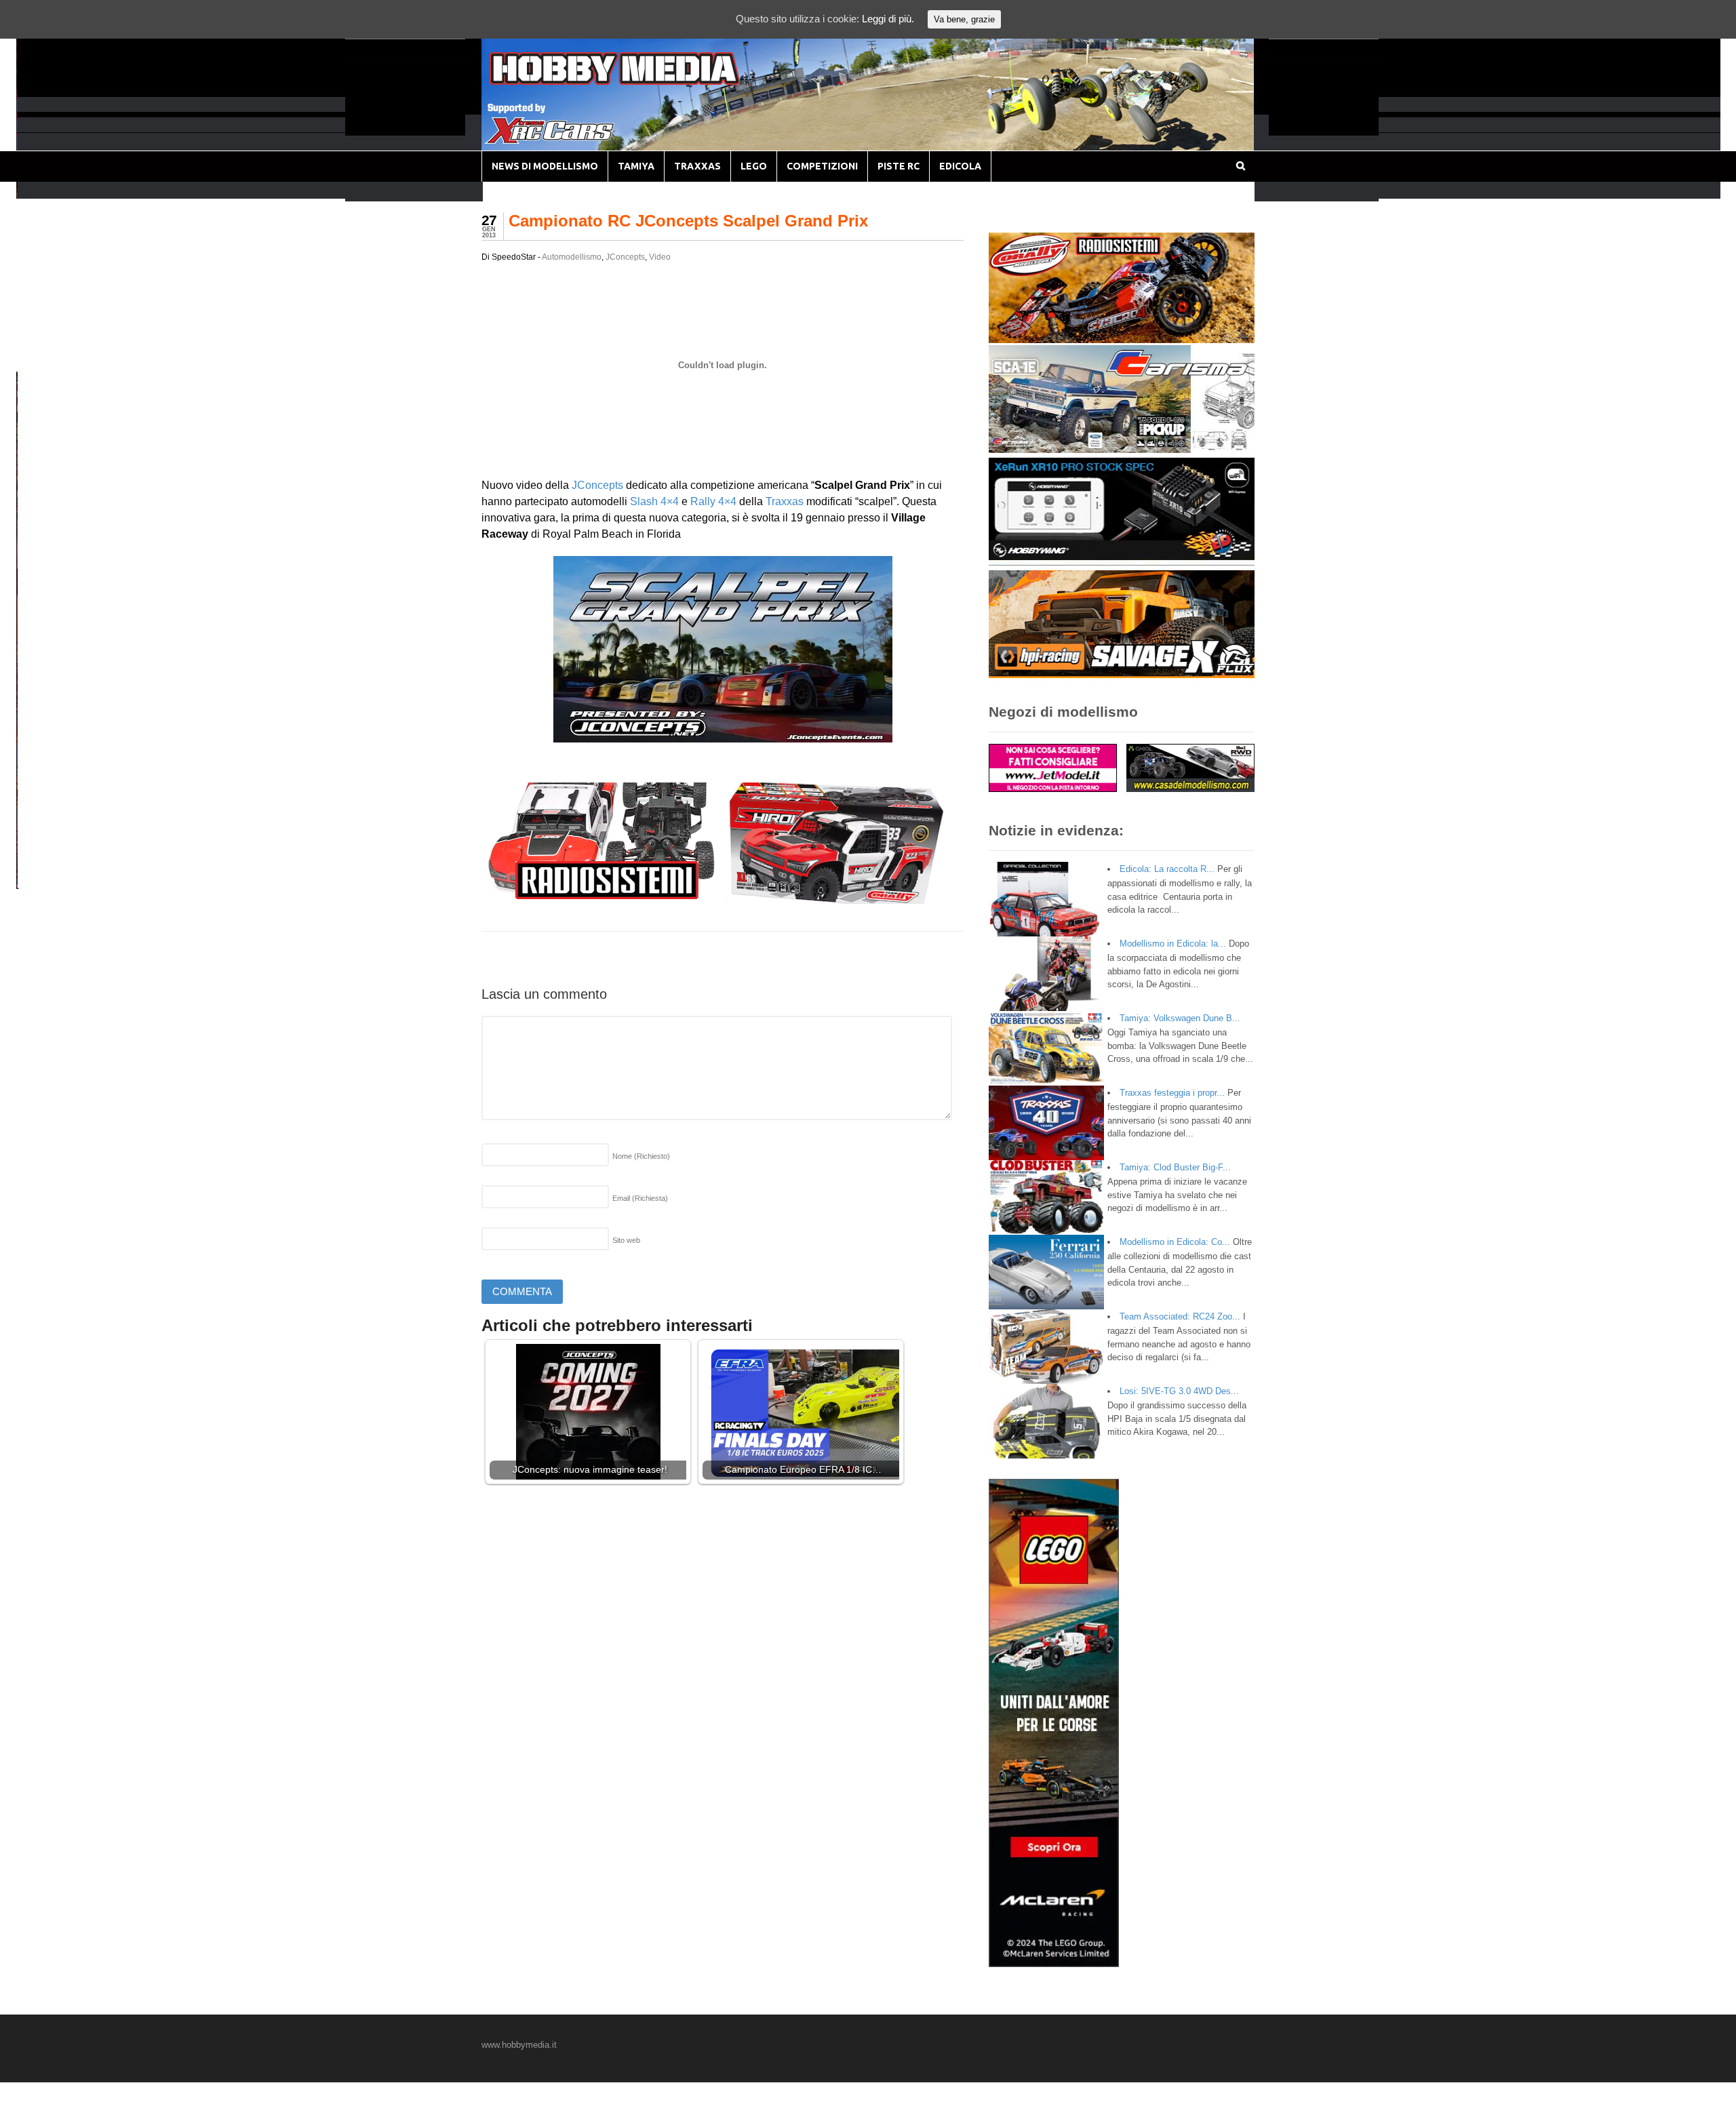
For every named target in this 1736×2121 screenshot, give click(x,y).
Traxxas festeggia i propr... (1172, 1093)
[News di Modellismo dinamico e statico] (640, 82)
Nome (641, 1156)
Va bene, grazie (964, 19)
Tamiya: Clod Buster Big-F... (1175, 1167)
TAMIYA (636, 166)
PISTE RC (899, 166)
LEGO (754, 166)
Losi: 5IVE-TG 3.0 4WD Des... (1179, 1391)
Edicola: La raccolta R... (1167, 869)
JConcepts (625, 257)
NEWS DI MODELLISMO (545, 166)
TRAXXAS (697, 166)
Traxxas (785, 501)
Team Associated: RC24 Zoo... (1180, 1316)
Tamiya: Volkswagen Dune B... (1180, 1018)
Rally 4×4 (713, 501)
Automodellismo (572, 257)
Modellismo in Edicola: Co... (1175, 1242)
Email (640, 1198)
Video (660, 257)
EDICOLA (960, 166)
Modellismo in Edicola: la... (1173, 944)
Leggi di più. (888, 19)
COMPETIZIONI (822, 166)
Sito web (626, 1240)
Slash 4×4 (654, 501)
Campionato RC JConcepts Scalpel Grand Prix (688, 221)
